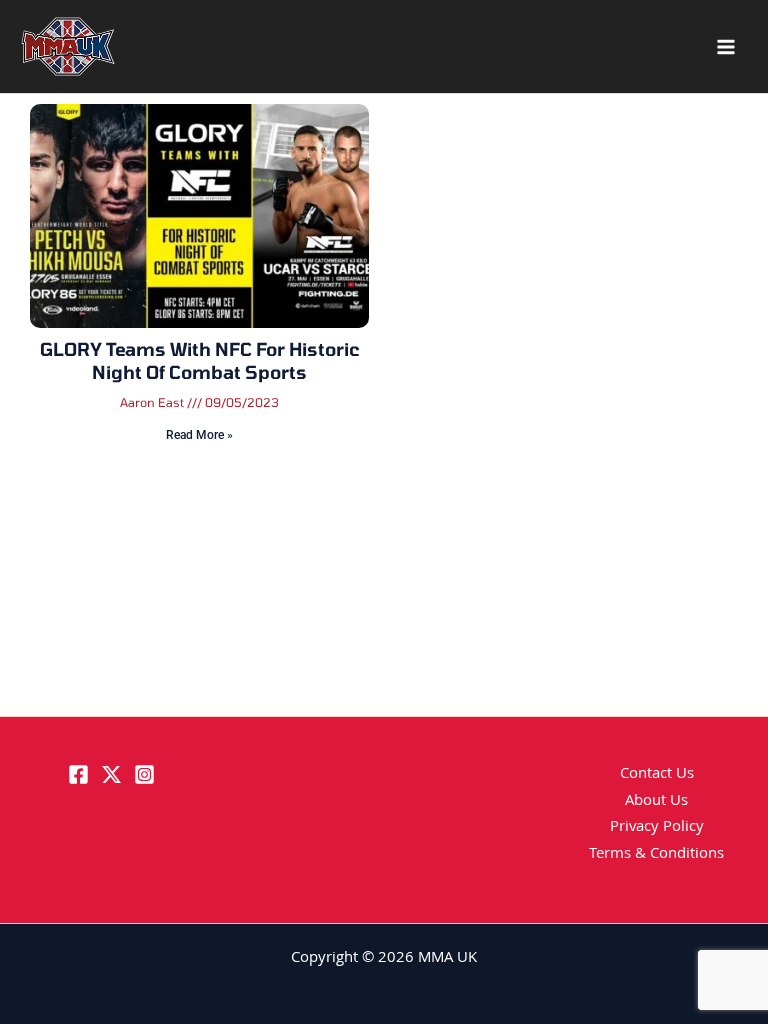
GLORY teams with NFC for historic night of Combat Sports (200, 360)
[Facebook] (78, 774)
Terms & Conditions (656, 855)
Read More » (199, 435)
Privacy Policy (657, 828)
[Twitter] (111, 774)
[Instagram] (144, 774)
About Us (656, 802)
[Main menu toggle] (726, 47)
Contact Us (657, 775)
